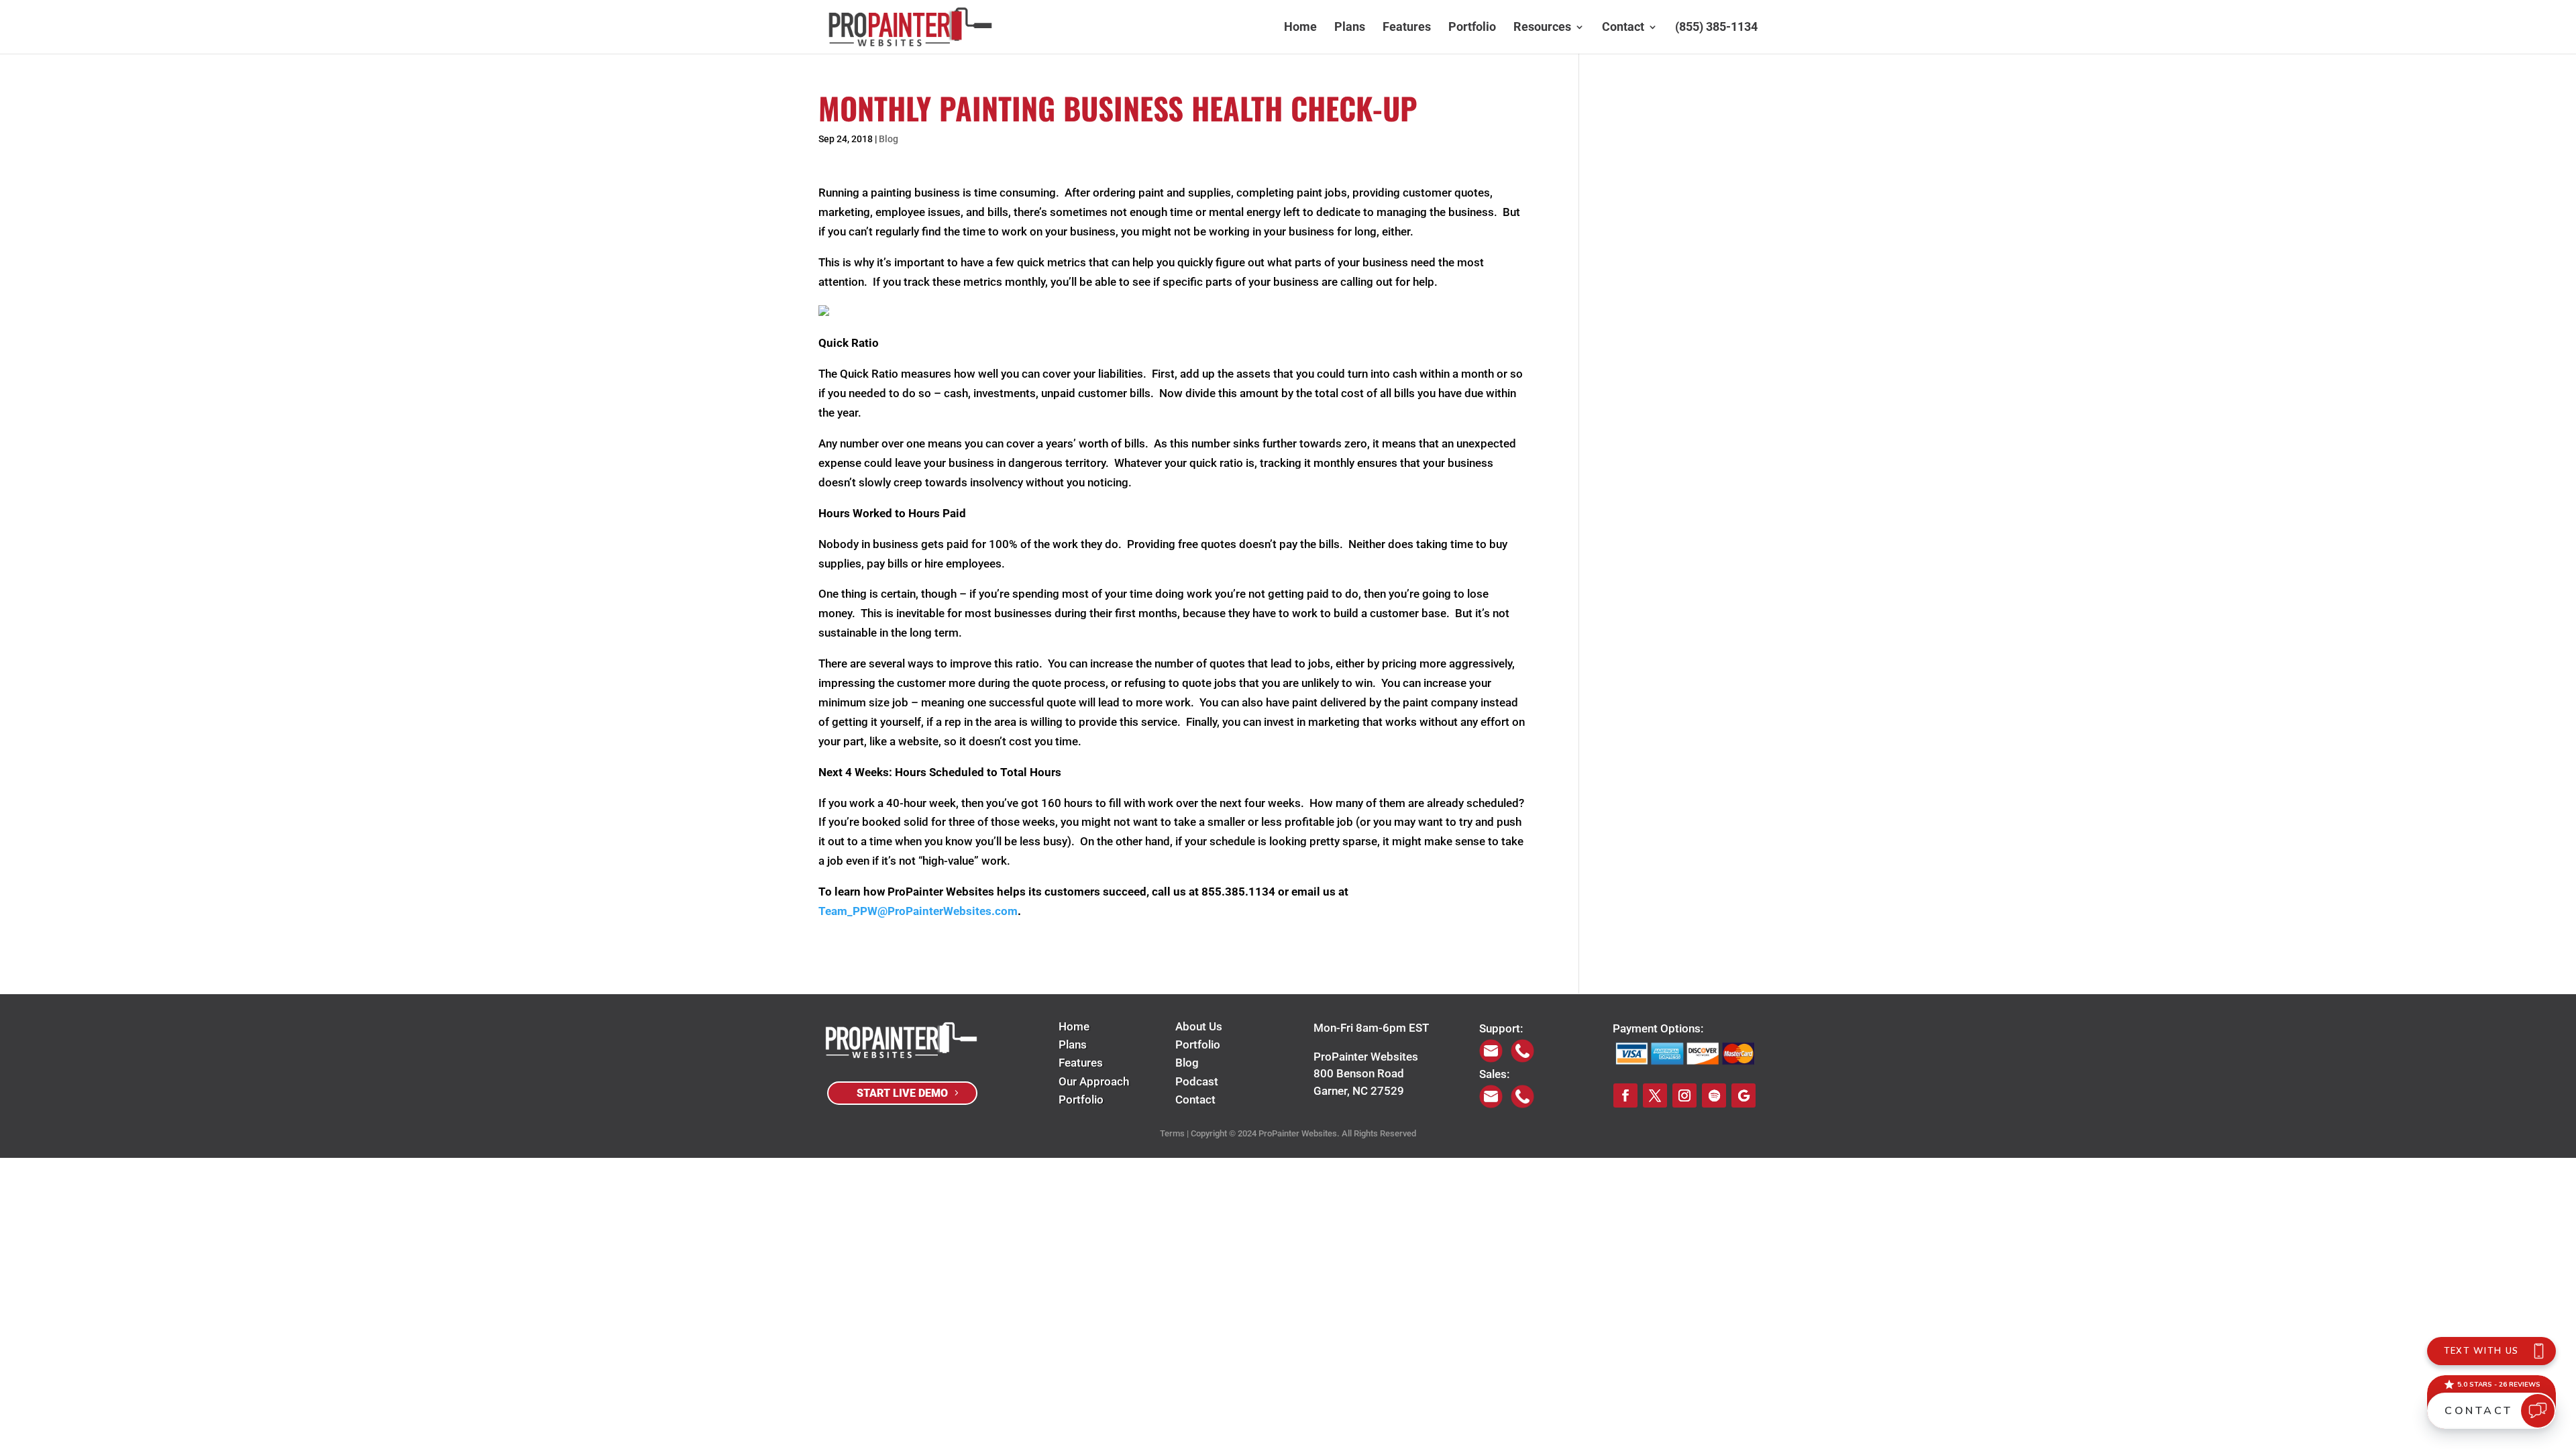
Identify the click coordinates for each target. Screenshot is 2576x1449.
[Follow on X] (1655, 1095)
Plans (1350, 28)
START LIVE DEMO (902, 1093)
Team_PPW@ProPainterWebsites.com (918, 911)
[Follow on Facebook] (1625, 1095)
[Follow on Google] (1743, 1095)
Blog (889, 139)
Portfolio (1472, 28)
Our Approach (1094, 1081)
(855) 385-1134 (1716, 28)
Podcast (1197, 1081)
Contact (1623, 28)
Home (1300, 28)
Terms (1172, 1133)
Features (1407, 28)
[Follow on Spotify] (1714, 1095)
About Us (1199, 1026)
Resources (1542, 28)
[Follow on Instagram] (1684, 1095)
